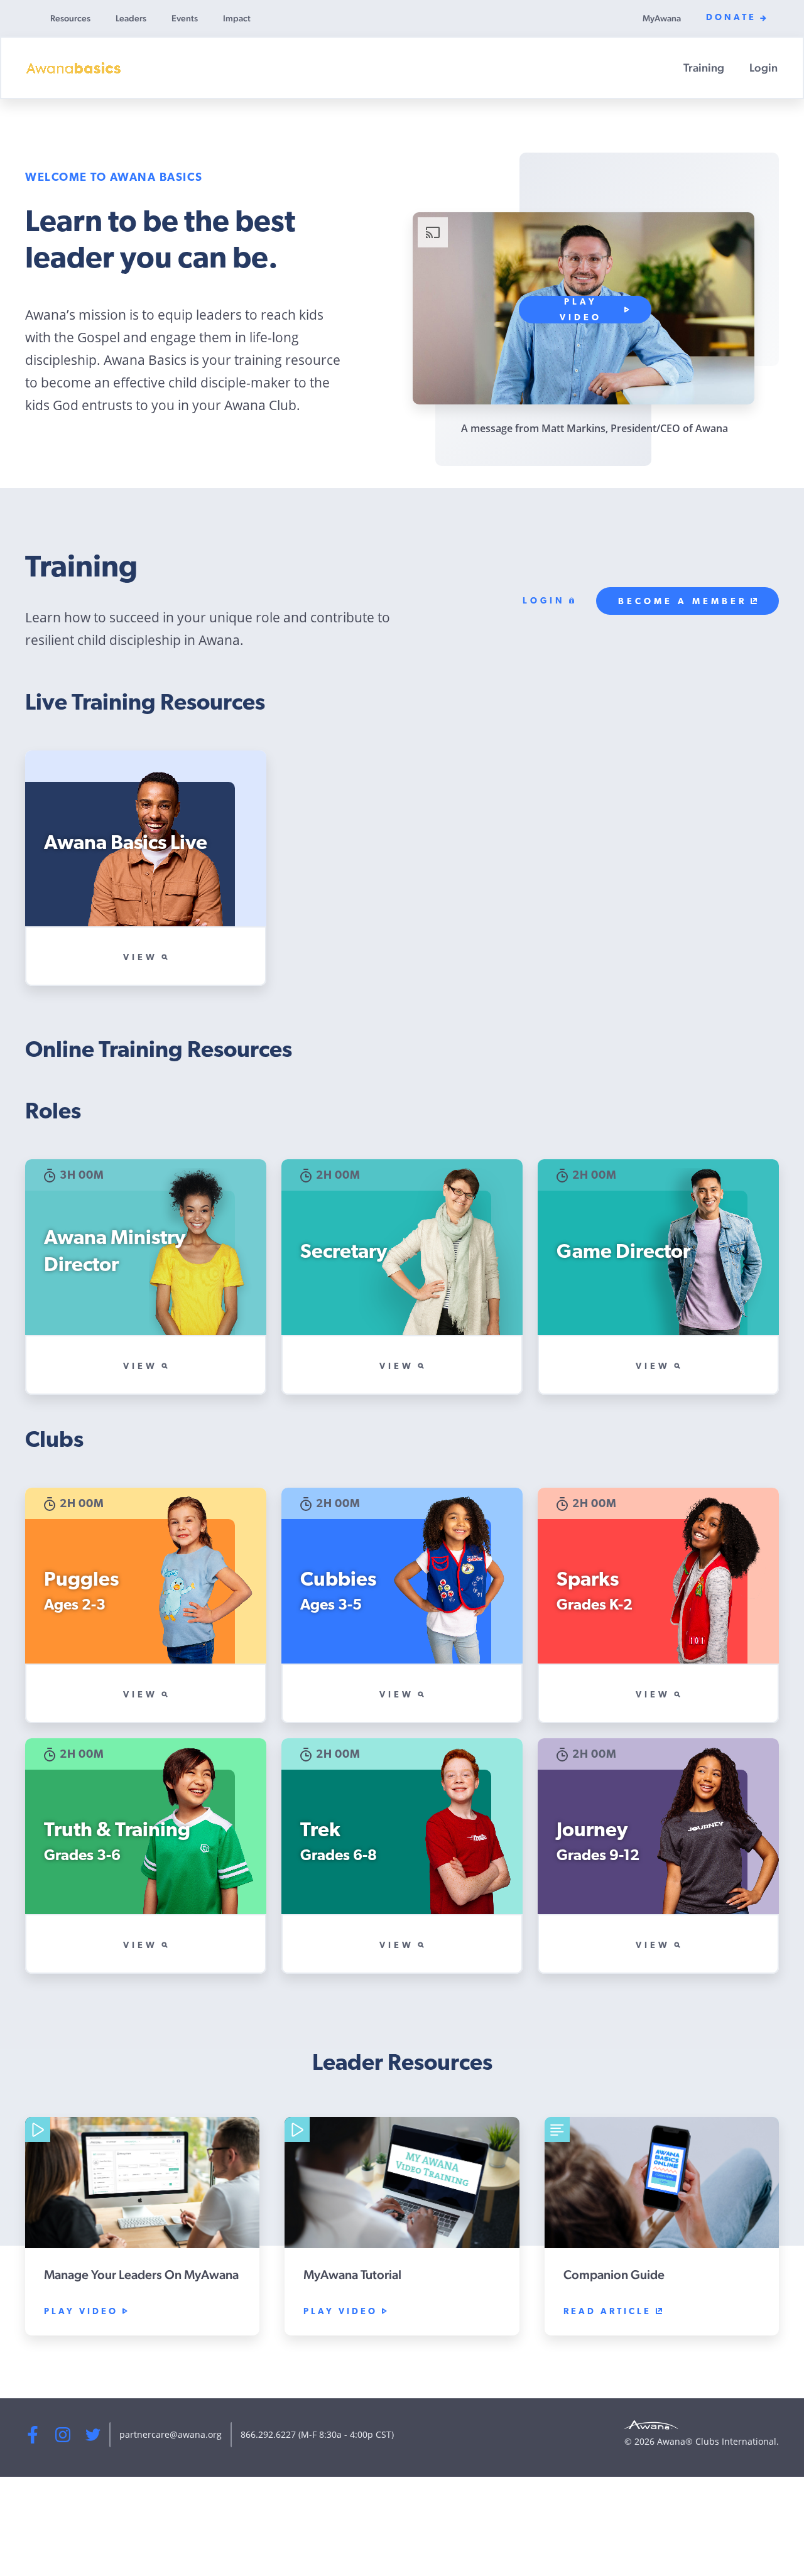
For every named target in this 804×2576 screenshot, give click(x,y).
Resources (70, 18)
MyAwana (662, 18)
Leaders (131, 18)
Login (763, 68)
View (140, 958)
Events (185, 18)
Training (704, 68)
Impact (237, 18)
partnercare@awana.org (171, 2434)
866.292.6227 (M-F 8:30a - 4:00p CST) (317, 2434)
